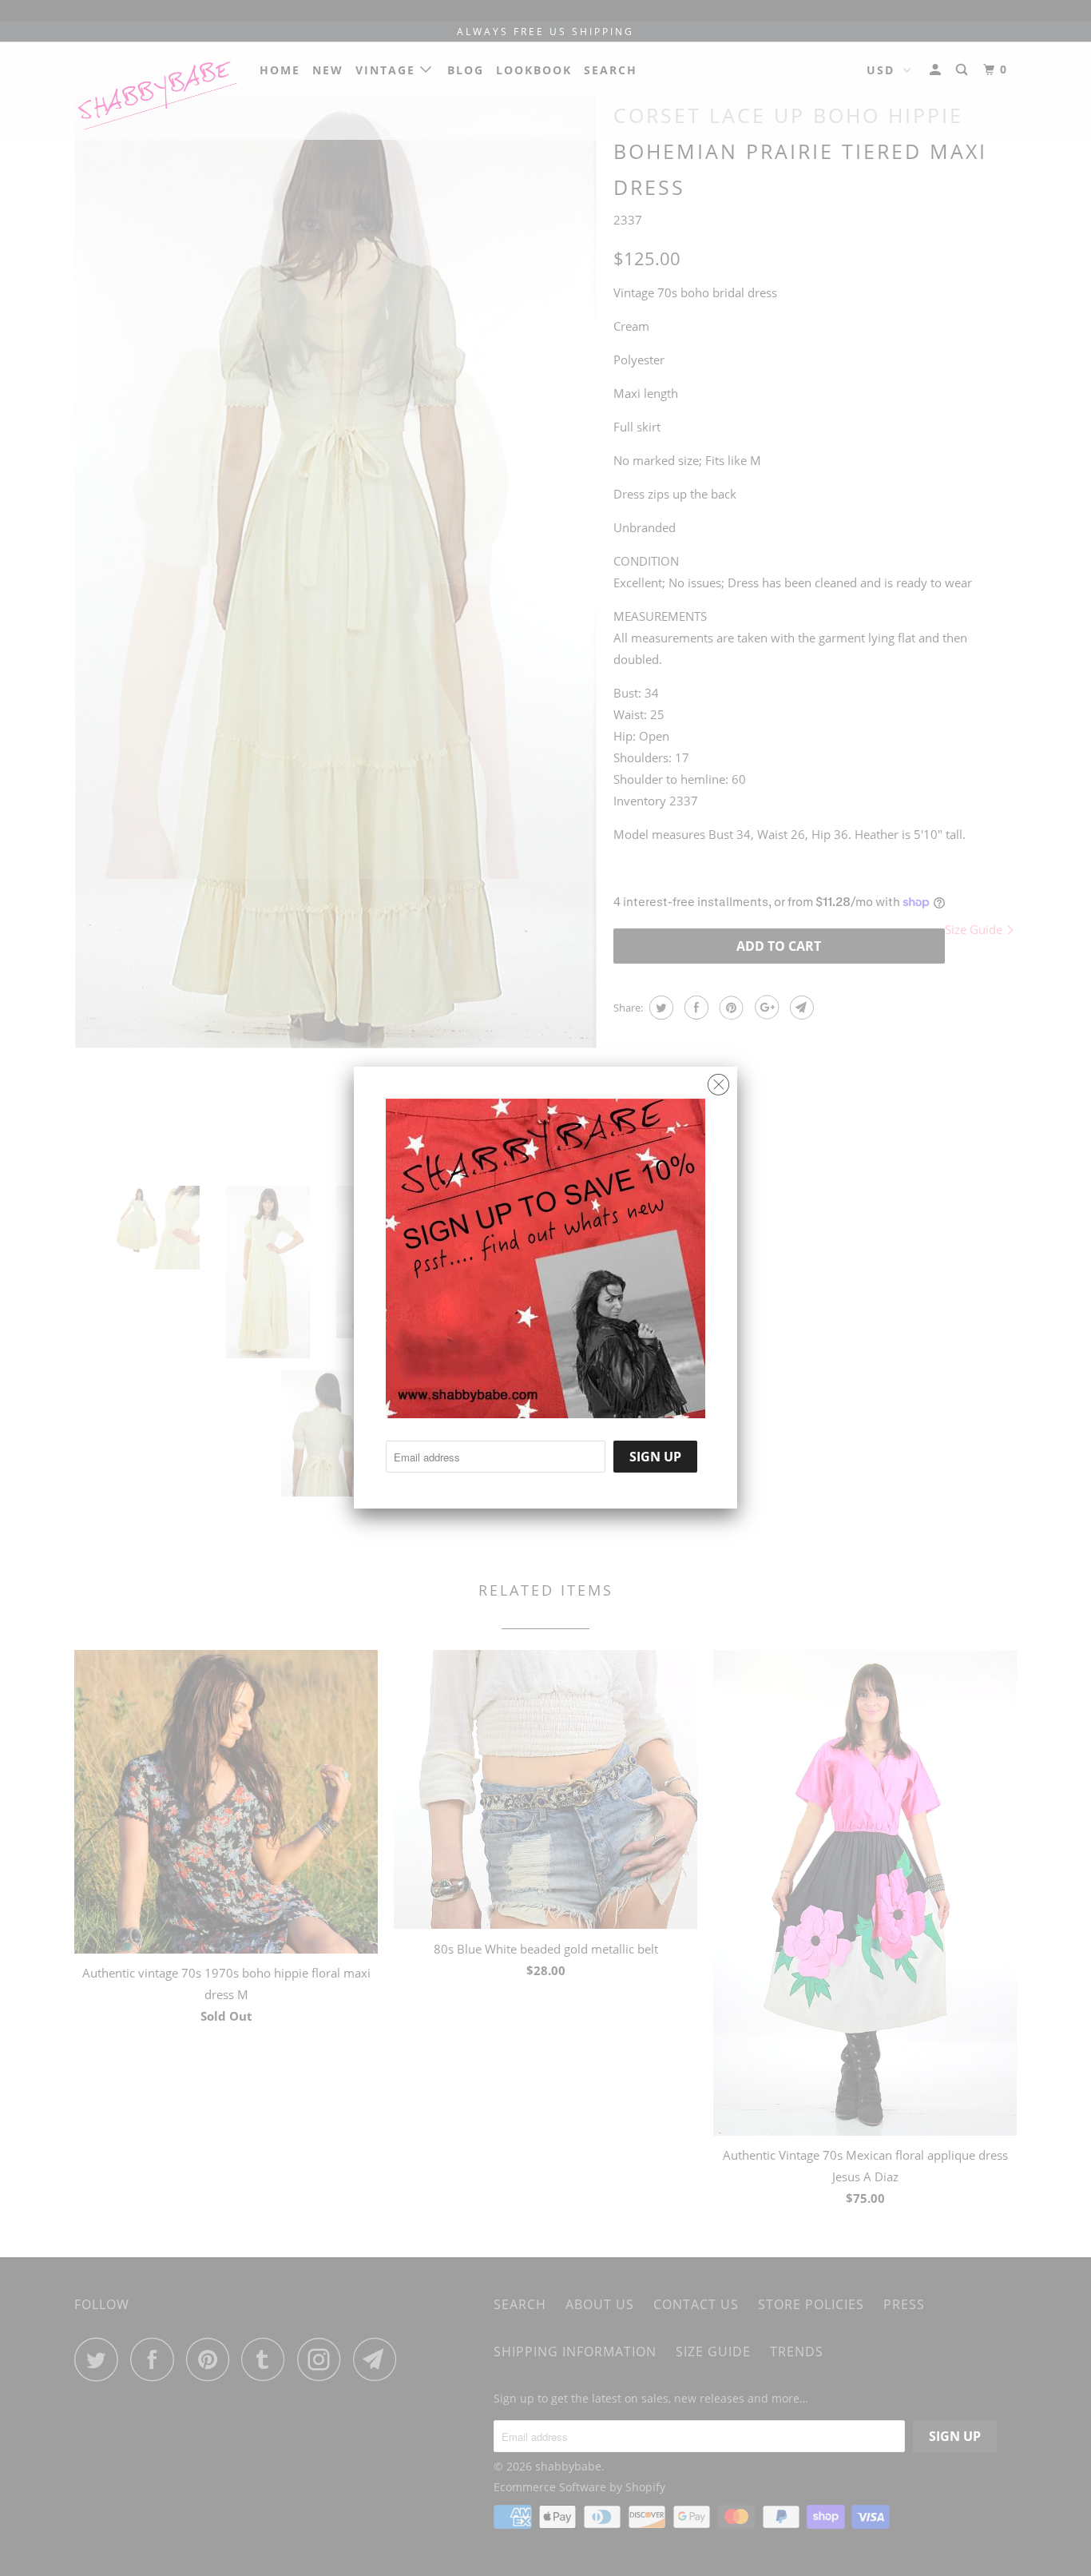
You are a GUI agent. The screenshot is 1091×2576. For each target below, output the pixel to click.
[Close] (718, 1081)
